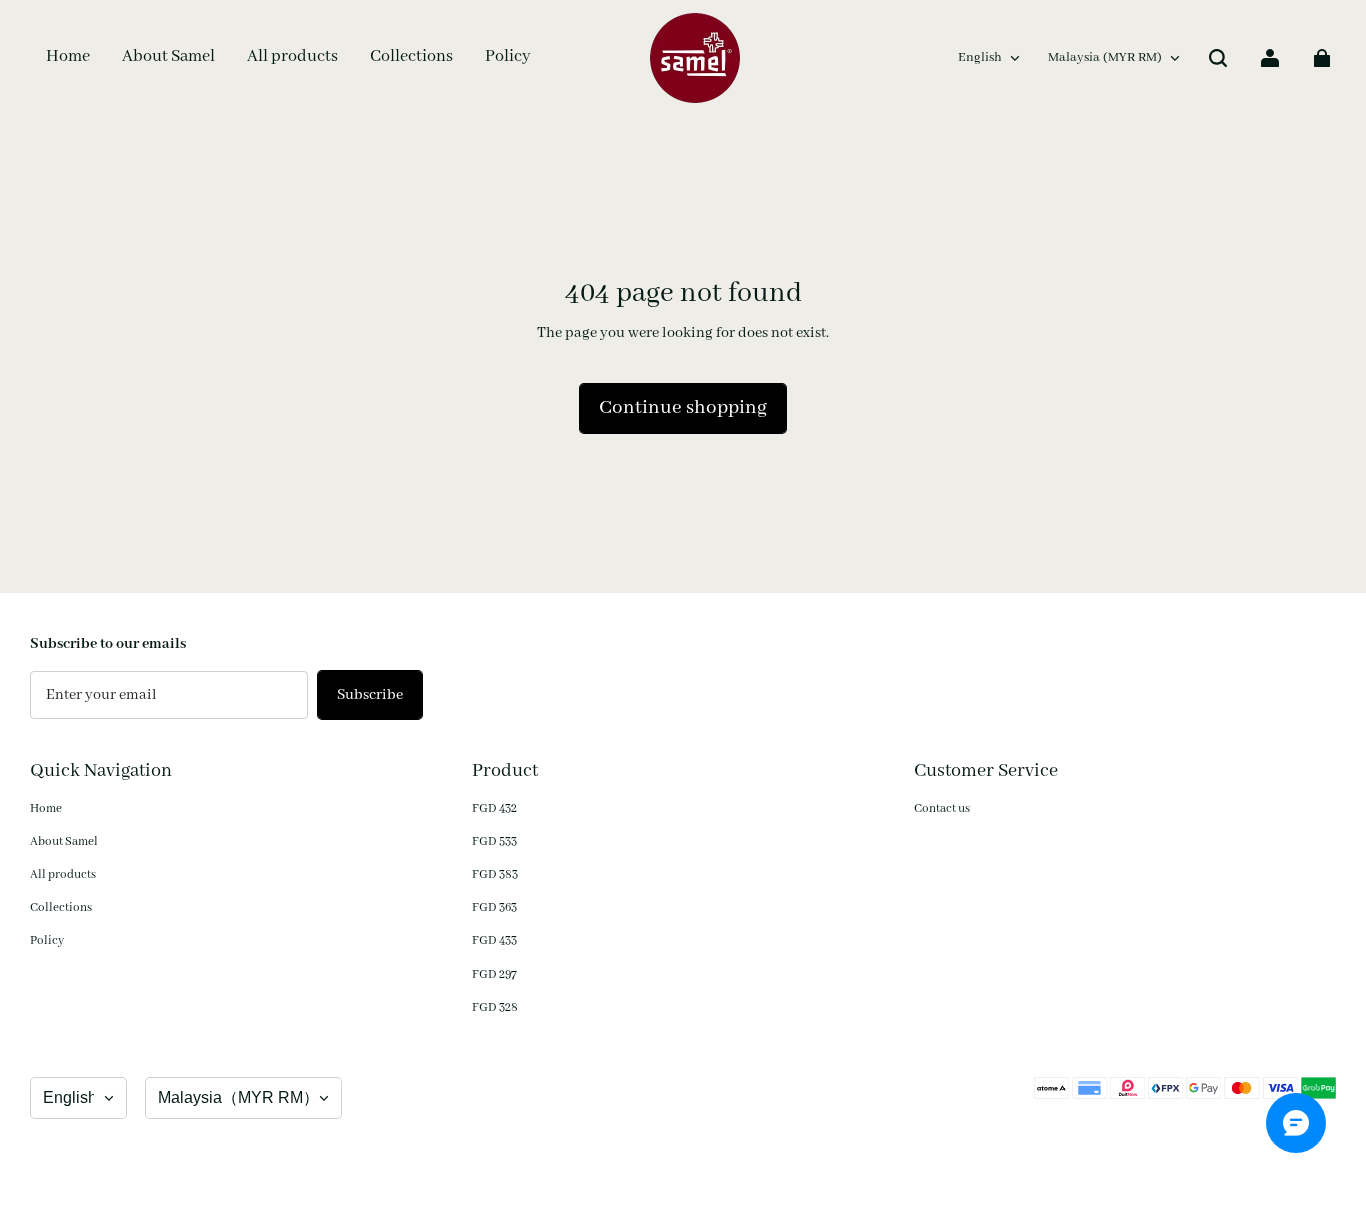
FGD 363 (494, 907)
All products (63, 874)
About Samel (64, 841)
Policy (47, 940)
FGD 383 (495, 874)
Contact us (942, 808)
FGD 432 (494, 808)
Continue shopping (683, 408)
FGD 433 (494, 940)
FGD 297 (494, 974)
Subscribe (370, 695)
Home (46, 808)
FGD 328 (495, 1007)
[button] (1218, 58)
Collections (61, 907)
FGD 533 (494, 841)
